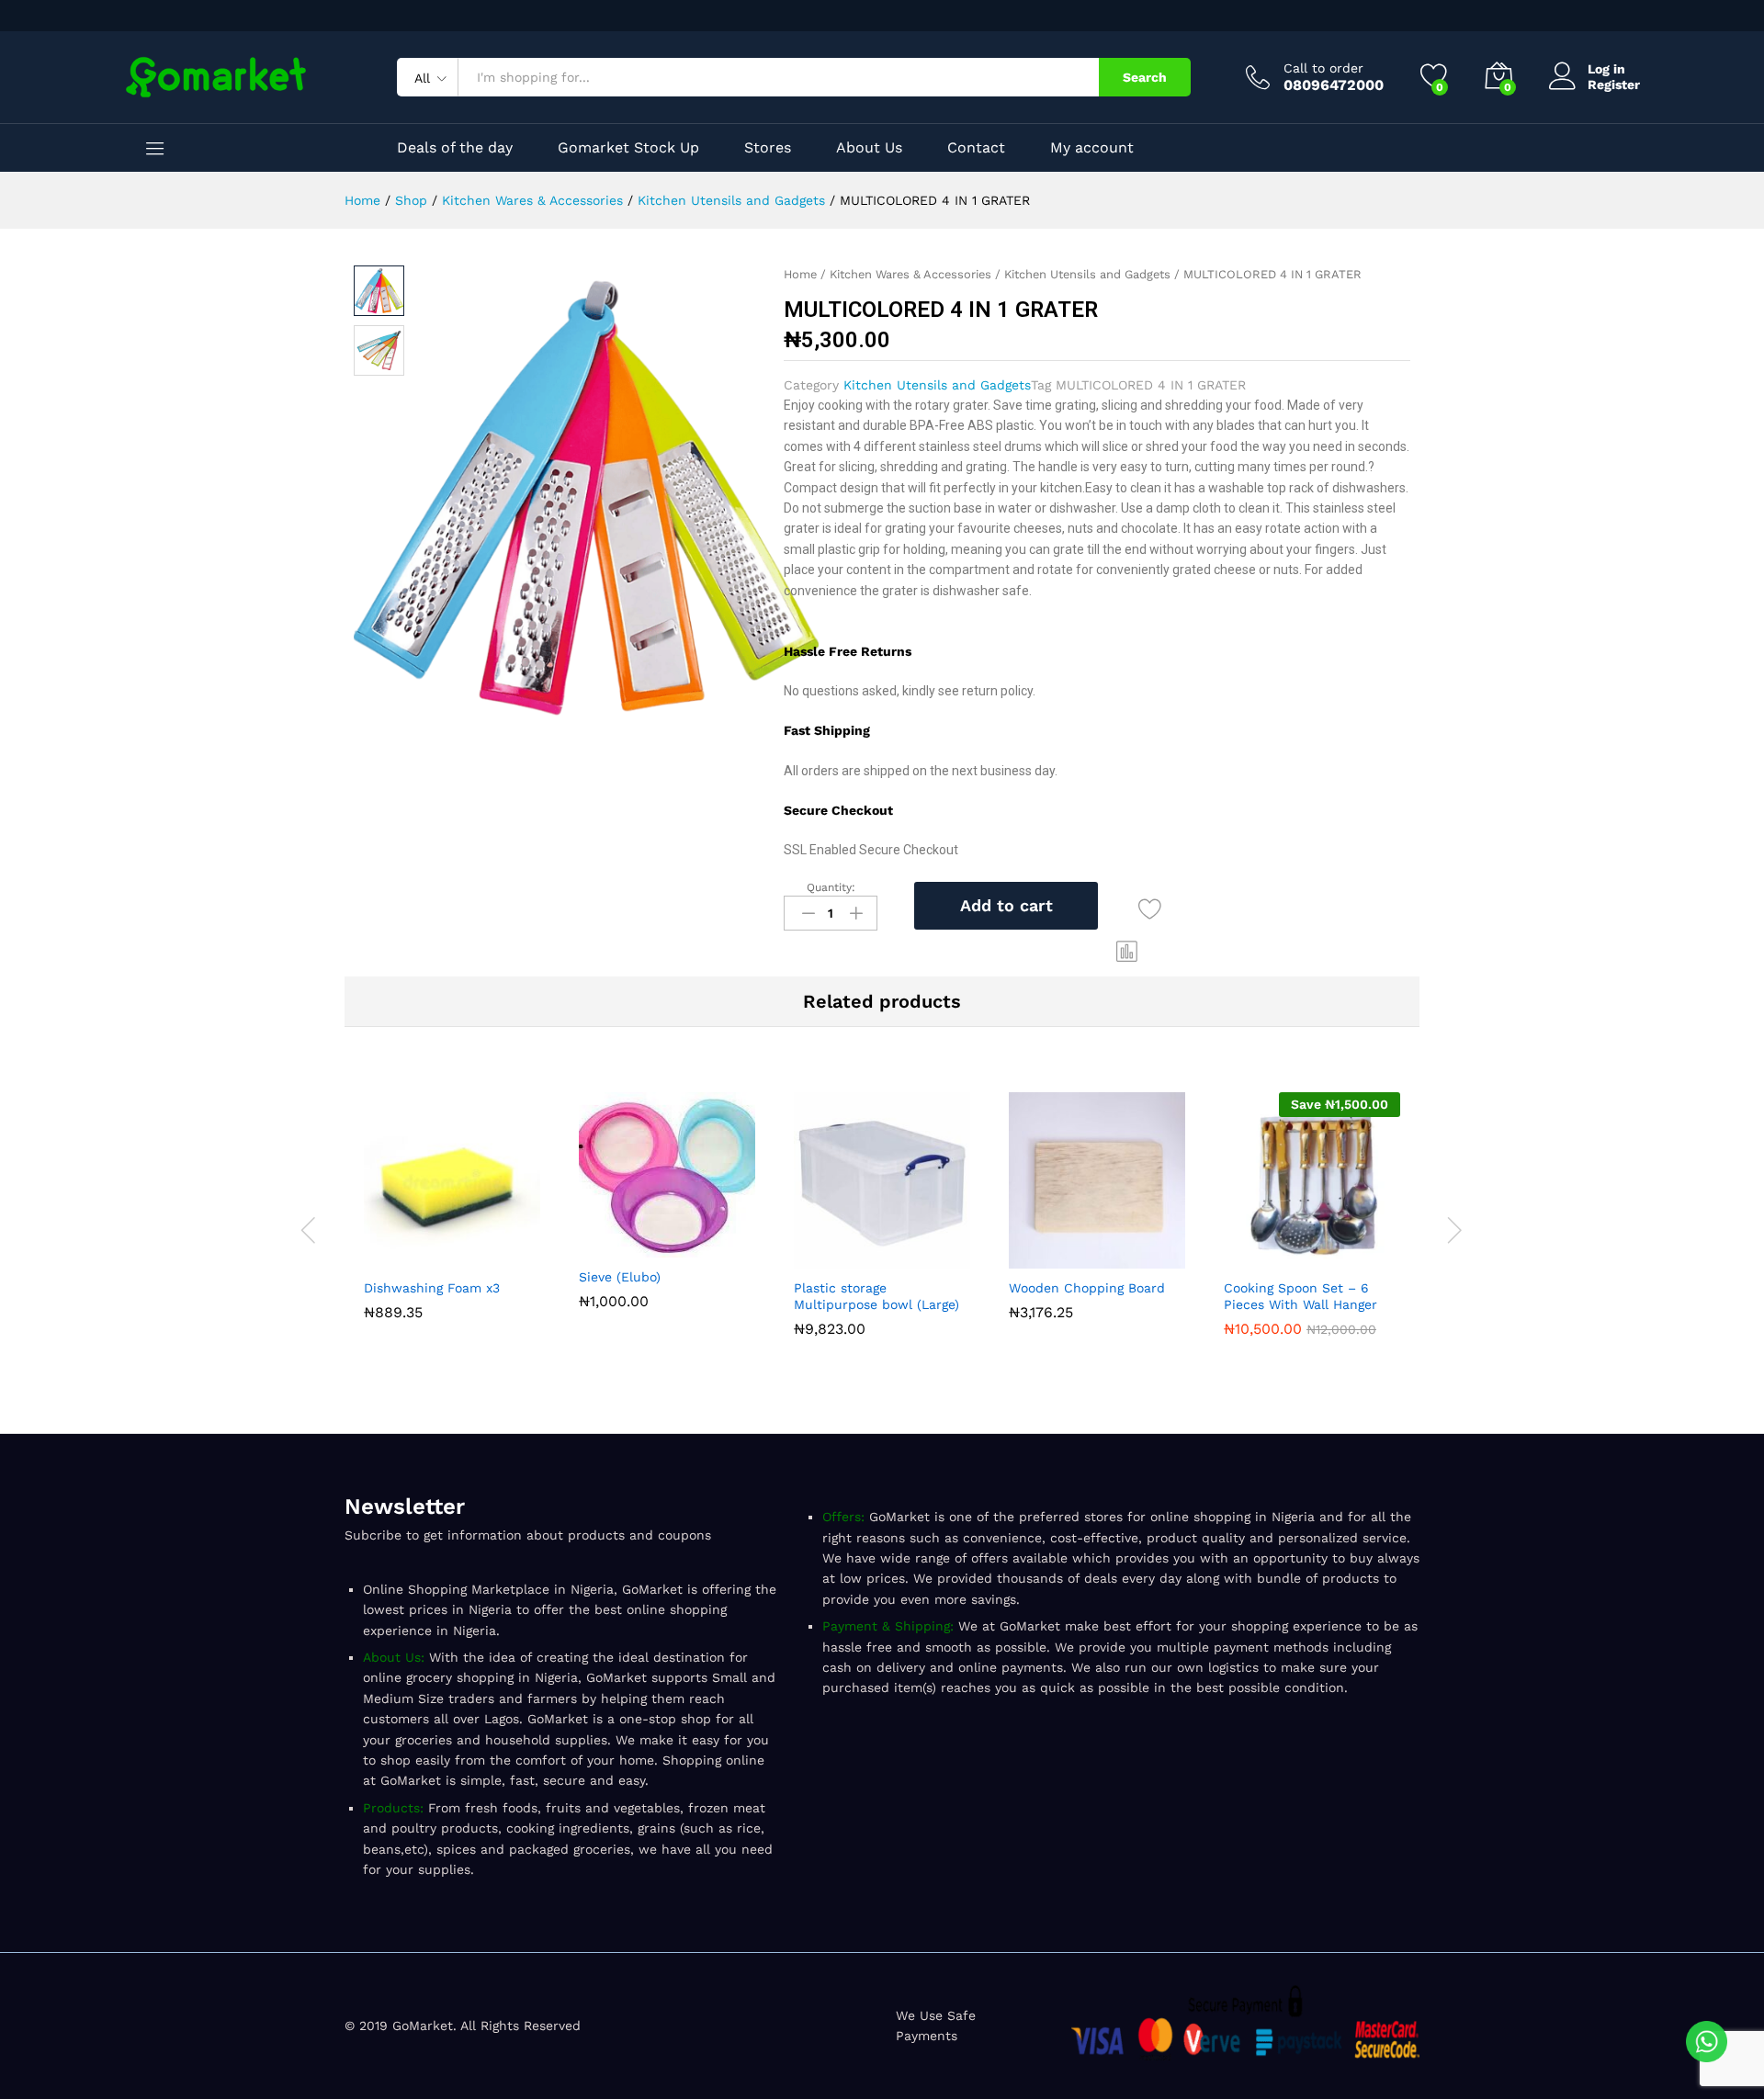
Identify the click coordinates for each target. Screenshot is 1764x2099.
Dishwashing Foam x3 (432, 1288)
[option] (452, 1210)
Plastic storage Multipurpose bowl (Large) (876, 1296)
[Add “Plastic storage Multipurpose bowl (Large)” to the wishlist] (924, 1258)
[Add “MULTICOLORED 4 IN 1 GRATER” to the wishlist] (1150, 909)
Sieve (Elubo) (620, 1277)
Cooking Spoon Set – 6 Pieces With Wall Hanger (1300, 1296)
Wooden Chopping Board (1087, 1288)
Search (1145, 77)
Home (800, 274)
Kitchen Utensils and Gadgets (1087, 274)
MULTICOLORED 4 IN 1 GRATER (1151, 385)
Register (1614, 85)
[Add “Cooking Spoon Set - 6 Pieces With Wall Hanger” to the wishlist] (1354, 1258)
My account (1092, 148)
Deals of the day (455, 148)
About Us (869, 148)
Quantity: (831, 887)
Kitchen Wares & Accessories (910, 274)
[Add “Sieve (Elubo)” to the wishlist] (709, 1247)
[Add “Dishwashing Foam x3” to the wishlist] (494, 1258)
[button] (1127, 952)
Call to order (1323, 68)
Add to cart (1006, 905)
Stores (768, 148)
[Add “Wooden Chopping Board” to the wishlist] (1139, 1258)
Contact (976, 148)
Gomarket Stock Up (628, 148)
